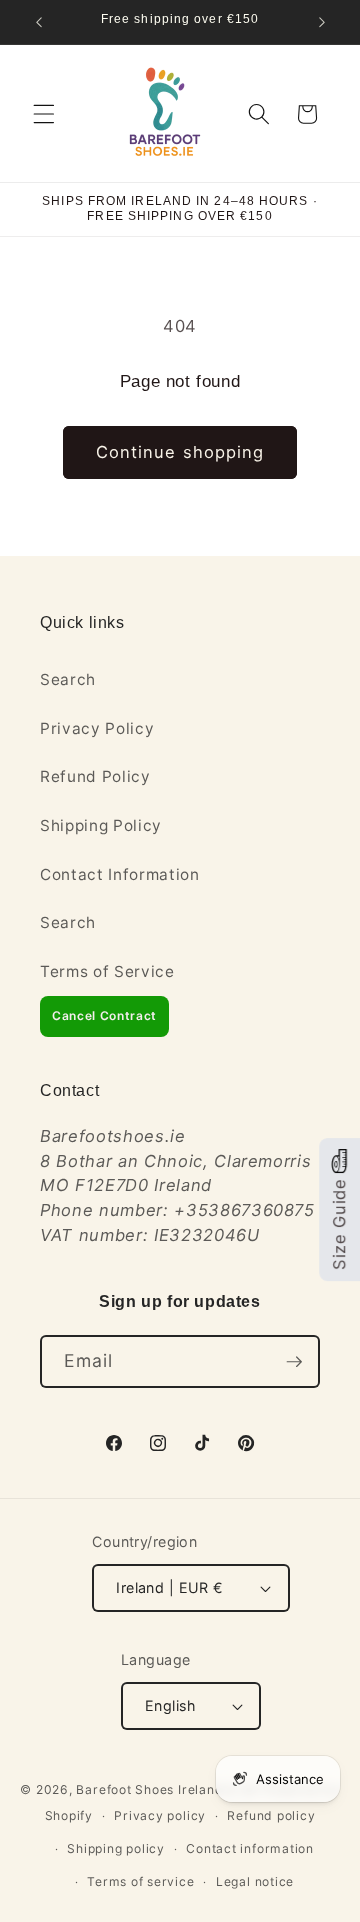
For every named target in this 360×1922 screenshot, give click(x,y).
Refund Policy (95, 776)
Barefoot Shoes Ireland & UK (167, 1789)
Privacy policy (160, 1815)
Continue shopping (180, 452)
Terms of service (140, 1881)
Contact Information (120, 874)
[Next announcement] (322, 22)
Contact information (250, 1848)
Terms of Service (107, 971)
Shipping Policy (101, 825)
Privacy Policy (97, 728)
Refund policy (271, 1815)
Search (68, 679)
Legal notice (255, 1881)
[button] (44, 114)
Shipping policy (116, 1848)
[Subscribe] (294, 1362)
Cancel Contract (104, 1015)
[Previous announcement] (39, 22)
